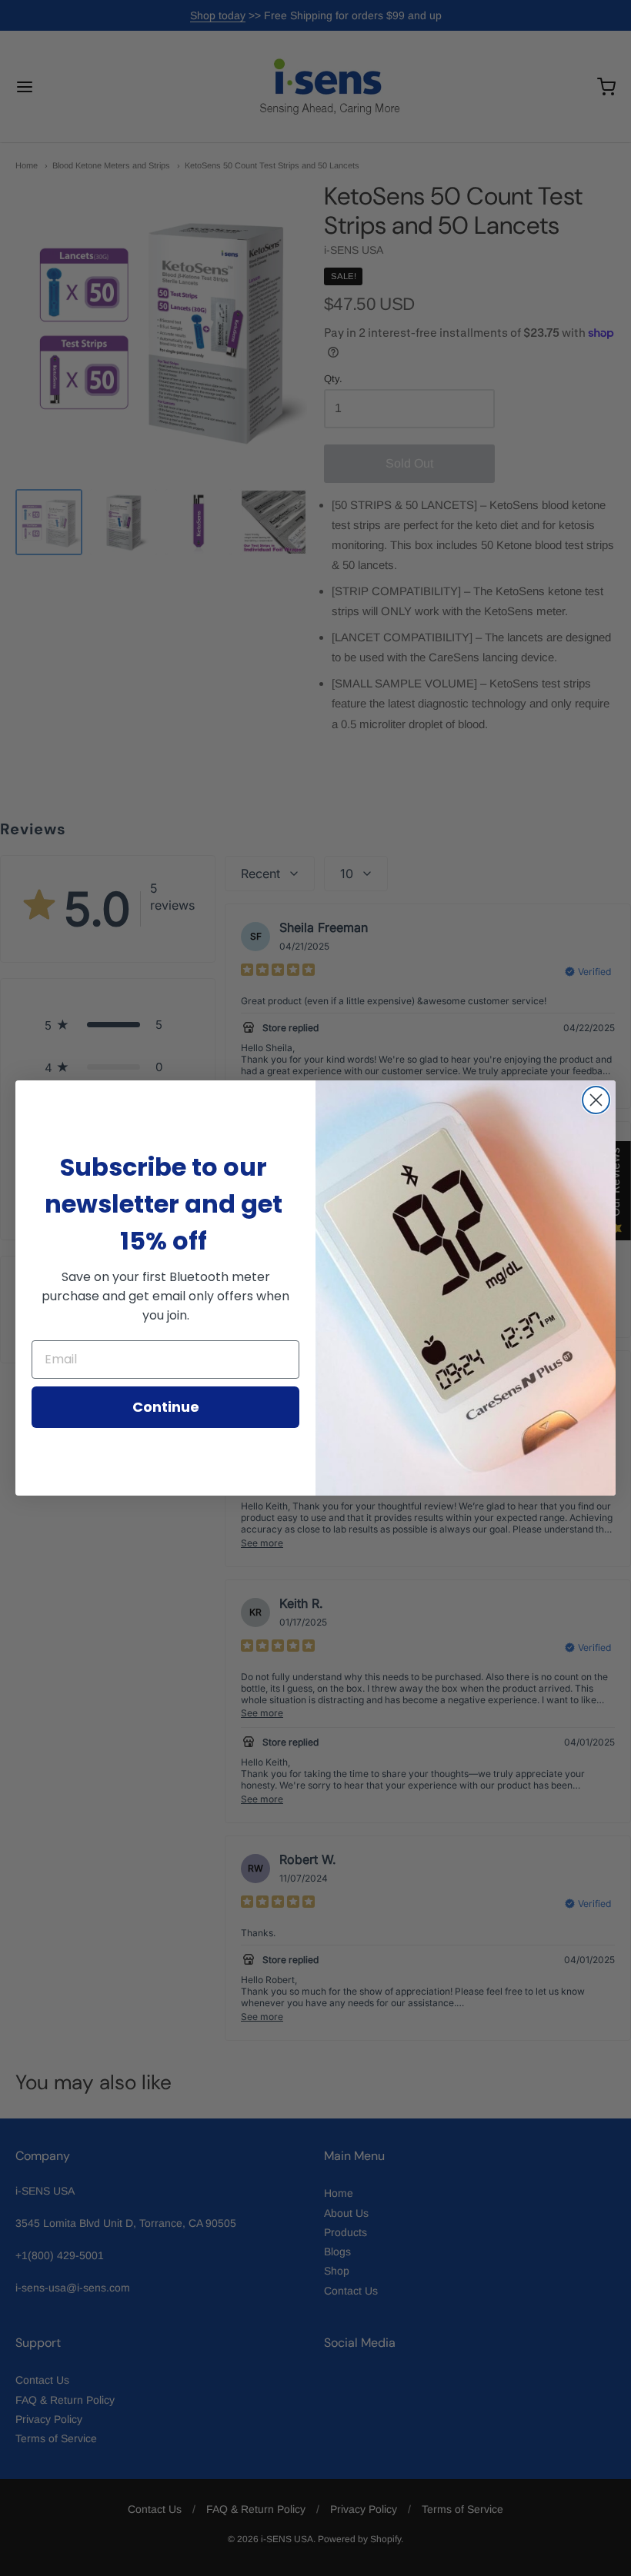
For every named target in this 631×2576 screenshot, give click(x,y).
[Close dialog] (596, 1100)
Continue (166, 1407)
